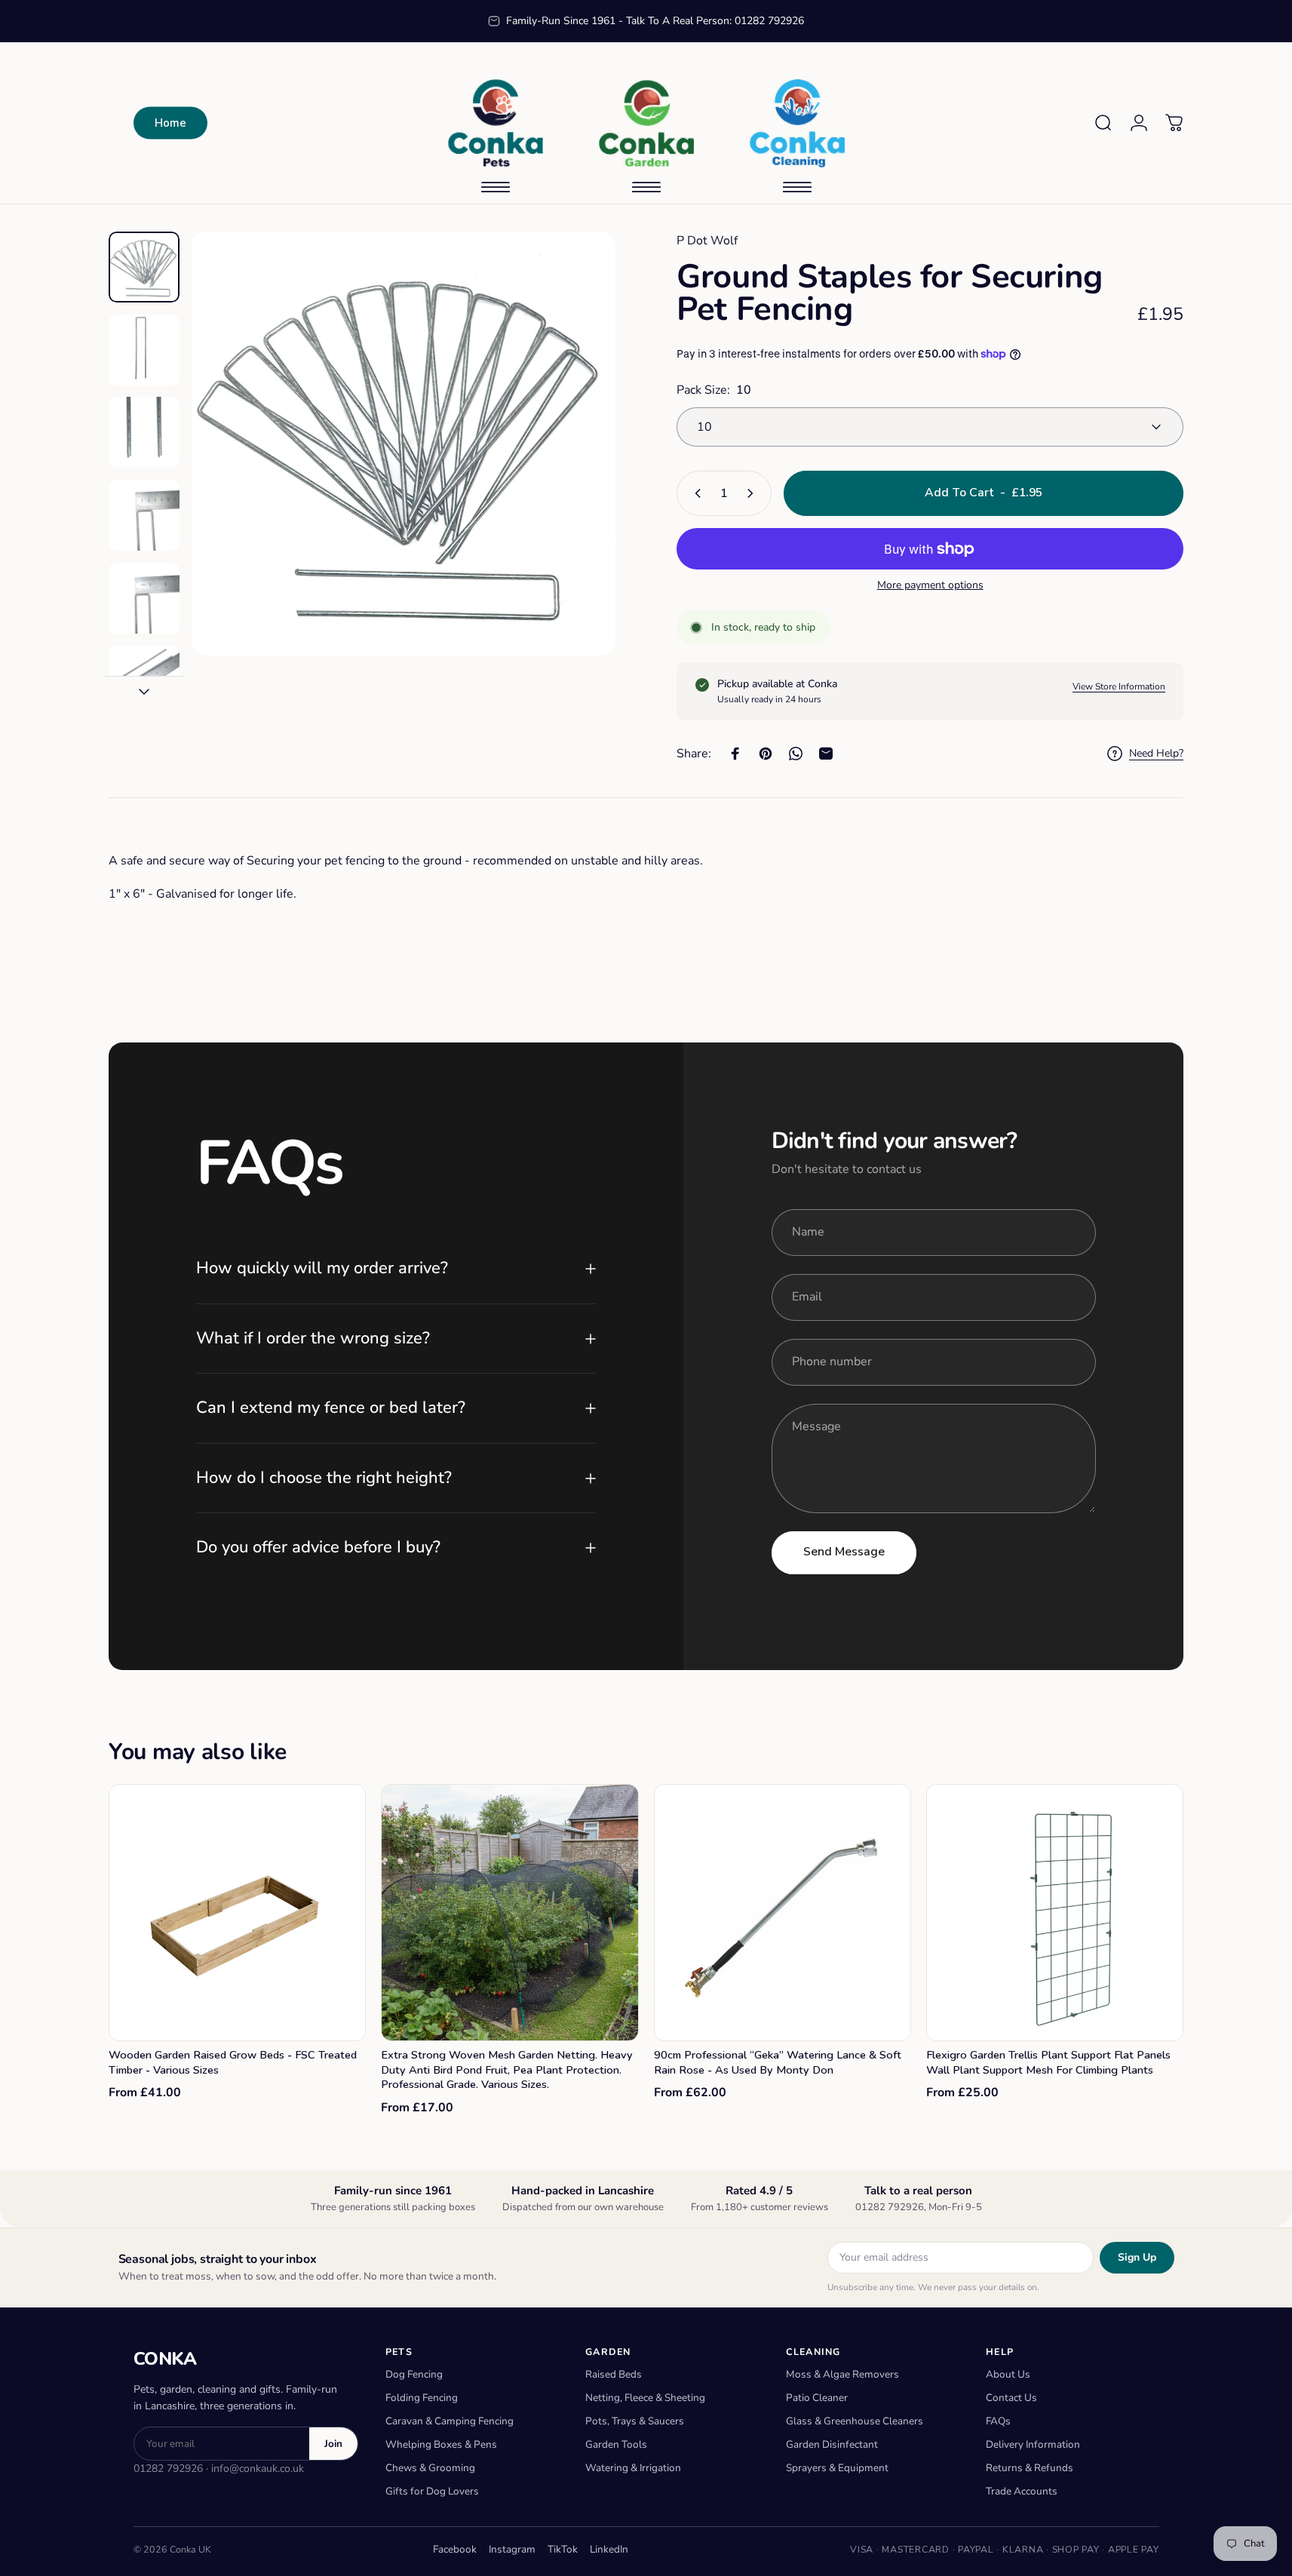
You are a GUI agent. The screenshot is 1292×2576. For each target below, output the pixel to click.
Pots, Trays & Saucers (635, 2421)
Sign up (1137, 2257)
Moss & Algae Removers (842, 2374)
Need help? (1156, 754)
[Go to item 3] (144, 432)
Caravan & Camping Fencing (450, 2421)
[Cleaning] (797, 123)
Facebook (455, 2549)
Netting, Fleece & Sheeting (645, 2398)
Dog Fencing (414, 2374)
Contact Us (1011, 2398)
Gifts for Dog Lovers (432, 2491)
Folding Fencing (422, 2398)
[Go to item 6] (144, 681)
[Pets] (496, 123)
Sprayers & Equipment (837, 2468)
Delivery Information (1033, 2444)
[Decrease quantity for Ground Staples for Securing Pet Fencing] (695, 493)
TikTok (563, 2549)
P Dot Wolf (707, 241)
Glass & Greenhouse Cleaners (855, 2421)
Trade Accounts (1022, 2491)
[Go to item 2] (144, 350)
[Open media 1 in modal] (404, 444)
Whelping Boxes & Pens (441, 2444)
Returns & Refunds (1030, 2468)
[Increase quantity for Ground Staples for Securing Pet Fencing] (753, 493)
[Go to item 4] (144, 515)
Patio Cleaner (817, 2398)
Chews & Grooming (430, 2468)
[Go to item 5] (144, 598)
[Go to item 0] (144, 267)
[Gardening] (646, 123)
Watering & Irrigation (633, 2468)
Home (170, 123)
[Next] (576, 477)
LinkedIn (609, 2549)
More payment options (930, 585)
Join (333, 2444)
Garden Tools (616, 2444)
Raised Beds (614, 2374)
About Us (1008, 2374)
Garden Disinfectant (832, 2444)
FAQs (998, 2421)
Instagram (512, 2549)
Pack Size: (714, 390)
